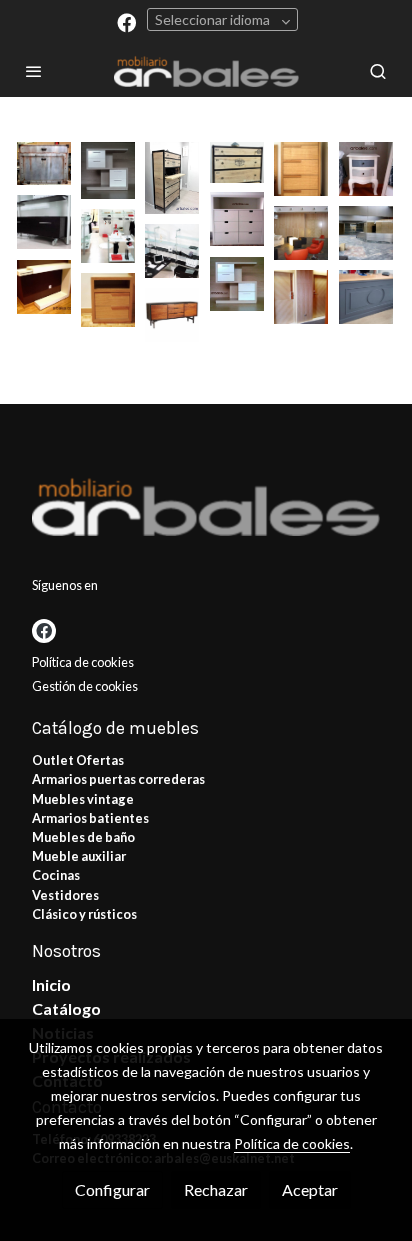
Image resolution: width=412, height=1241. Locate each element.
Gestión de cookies (85, 686)
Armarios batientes (90, 818)
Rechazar (216, 1189)
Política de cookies (83, 662)
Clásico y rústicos (84, 914)
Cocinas (56, 875)
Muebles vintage (83, 799)
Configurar (112, 1189)
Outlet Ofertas (78, 760)
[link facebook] (126, 21)
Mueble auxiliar (79, 856)
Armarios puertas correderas (118, 779)
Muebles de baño (83, 837)
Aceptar (310, 1189)
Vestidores (65, 895)
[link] (206, 71)
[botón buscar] (378, 71)
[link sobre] (206, 510)
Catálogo (66, 1008)
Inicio (51, 984)
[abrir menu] (34, 71)
